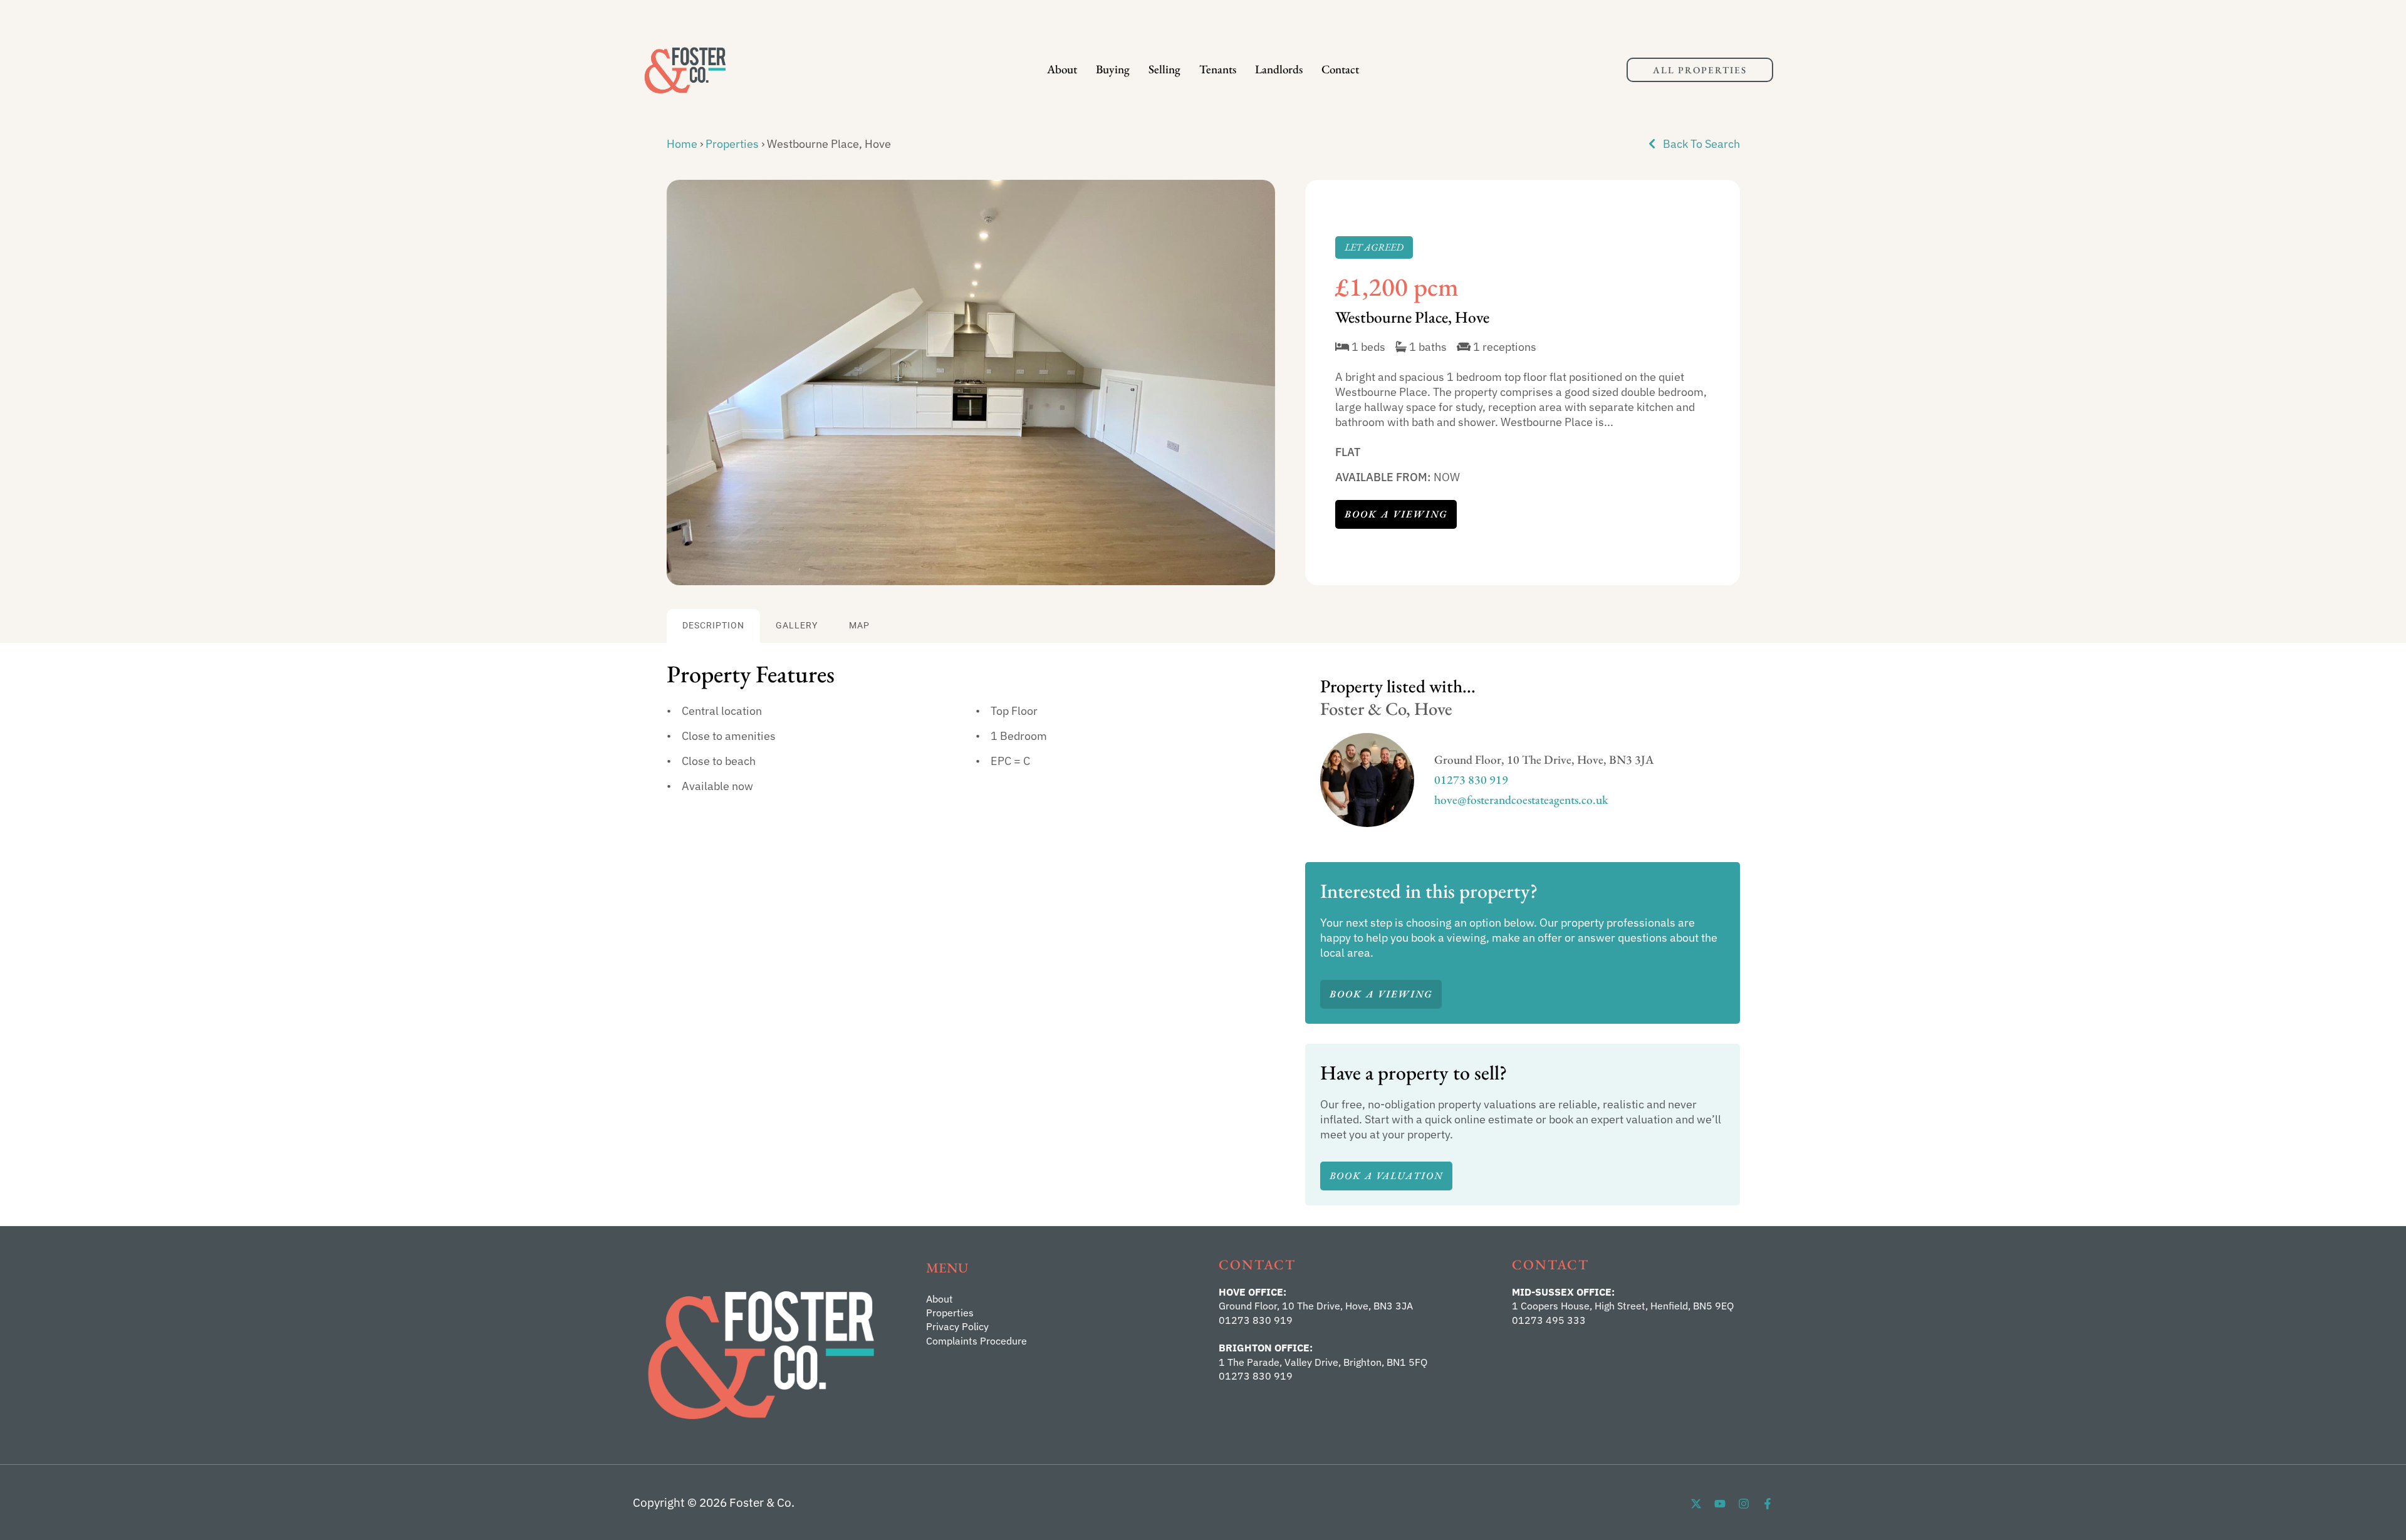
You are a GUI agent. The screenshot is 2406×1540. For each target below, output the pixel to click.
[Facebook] (1768, 1504)
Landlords (1279, 69)
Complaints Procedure (976, 1341)
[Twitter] (1696, 1504)
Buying (1113, 69)
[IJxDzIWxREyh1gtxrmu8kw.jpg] (971, 383)
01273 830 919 (1471, 780)
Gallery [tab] (797, 626)
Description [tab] (713, 626)
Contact (1340, 69)
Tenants (1218, 69)
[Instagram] (1744, 1504)
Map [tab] (859, 626)
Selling (1164, 69)
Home (682, 144)
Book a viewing (1396, 514)
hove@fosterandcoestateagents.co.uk (1521, 800)
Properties (732, 144)
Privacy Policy (957, 1326)
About (1062, 69)
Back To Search (1700, 144)
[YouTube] (1720, 1504)
